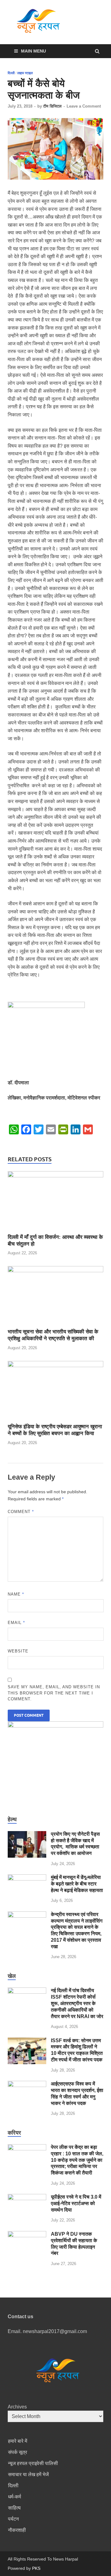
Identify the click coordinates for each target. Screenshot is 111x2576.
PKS (36, 2568)
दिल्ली (11, 73)
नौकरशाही (17, 2530)
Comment (21, 1512)
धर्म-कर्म (14, 2497)
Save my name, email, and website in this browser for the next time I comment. (54, 1693)
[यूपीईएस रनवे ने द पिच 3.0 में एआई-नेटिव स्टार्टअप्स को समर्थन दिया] (27, 2198)
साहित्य (14, 2508)
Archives (17, 2407)
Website (18, 1651)
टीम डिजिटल (52, 106)
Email (16, 1623)
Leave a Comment (84, 106)
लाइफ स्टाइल (25, 73)
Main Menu (33, 51)
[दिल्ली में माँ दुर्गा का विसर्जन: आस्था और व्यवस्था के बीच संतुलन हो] (55, 1176)
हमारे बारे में (18, 2441)
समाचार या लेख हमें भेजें (28, 2474)
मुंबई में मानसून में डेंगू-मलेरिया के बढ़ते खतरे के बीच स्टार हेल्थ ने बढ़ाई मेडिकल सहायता (77, 1884)
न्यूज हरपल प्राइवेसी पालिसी (33, 2463)
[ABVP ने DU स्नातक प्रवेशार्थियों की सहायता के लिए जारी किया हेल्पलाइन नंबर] (27, 2235)
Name (16, 1594)
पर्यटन (13, 2519)
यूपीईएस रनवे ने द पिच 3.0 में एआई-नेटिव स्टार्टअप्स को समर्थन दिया (76, 2203)
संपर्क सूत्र (18, 2452)
